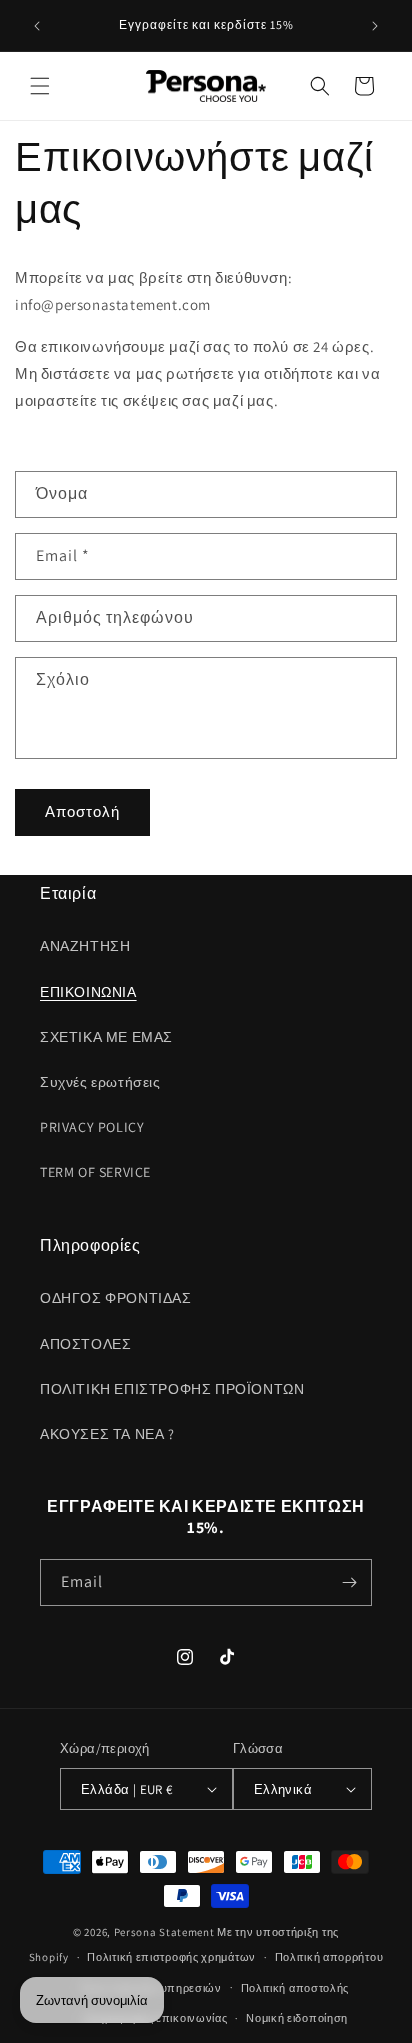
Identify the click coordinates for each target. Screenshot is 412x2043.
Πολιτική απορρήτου (329, 1957)
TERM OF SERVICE (95, 1172)
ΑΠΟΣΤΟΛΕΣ (85, 1344)
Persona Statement (164, 1932)
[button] (40, 86)
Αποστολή (82, 811)
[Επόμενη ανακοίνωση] (375, 26)
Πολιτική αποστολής (295, 1988)
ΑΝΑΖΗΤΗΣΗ (85, 946)
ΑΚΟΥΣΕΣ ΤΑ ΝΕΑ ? (107, 1434)
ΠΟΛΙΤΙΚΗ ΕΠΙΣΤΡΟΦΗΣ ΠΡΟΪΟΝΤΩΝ (172, 1389)
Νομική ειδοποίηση (297, 2018)
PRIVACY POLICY (92, 1127)
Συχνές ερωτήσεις (100, 1082)
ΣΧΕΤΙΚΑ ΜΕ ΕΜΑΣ (106, 1037)
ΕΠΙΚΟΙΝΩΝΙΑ (88, 992)
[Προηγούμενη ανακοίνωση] (37, 26)
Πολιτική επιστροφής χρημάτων (171, 1957)
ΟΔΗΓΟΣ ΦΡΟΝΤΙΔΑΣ (116, 1298)
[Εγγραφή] (349, 1582)
